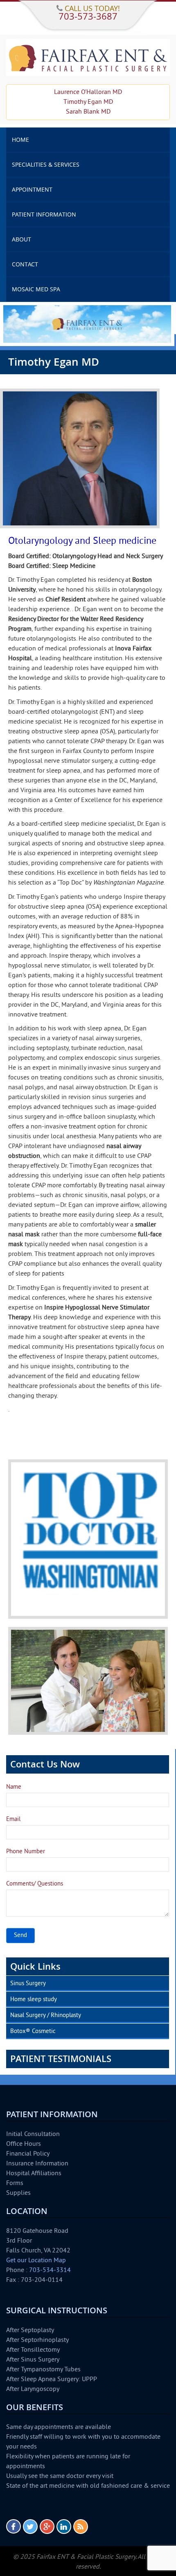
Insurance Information (37, 2164)
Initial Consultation (33, 2134)
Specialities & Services (46, 164)
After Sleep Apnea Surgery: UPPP (52, 2379)
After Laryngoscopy (33, 2389)
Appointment (32, 189)
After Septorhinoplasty (37, 2340)
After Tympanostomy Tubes (43, 2370)
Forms (15, 2183)
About (21, 239)
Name (14, 1787)
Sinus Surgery (28, 1984)
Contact (25, 264)
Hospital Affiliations (34, 2174)
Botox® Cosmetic (33, 2032)
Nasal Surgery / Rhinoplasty (46, 2016)
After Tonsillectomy (33, 2350)
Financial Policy (28, 2154)
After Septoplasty (30, 2330)
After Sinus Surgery (33, 2360)
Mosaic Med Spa (36, 289)
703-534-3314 (50, 2270)
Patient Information (44, 214)
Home (20, 140)
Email (13, 1820)
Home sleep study (34, 2000)
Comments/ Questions (35, 1884)
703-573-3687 (88, 16)
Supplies (18, 2193)
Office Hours (24, 2144)
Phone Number (26, 1852)
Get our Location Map (36, 2261)
